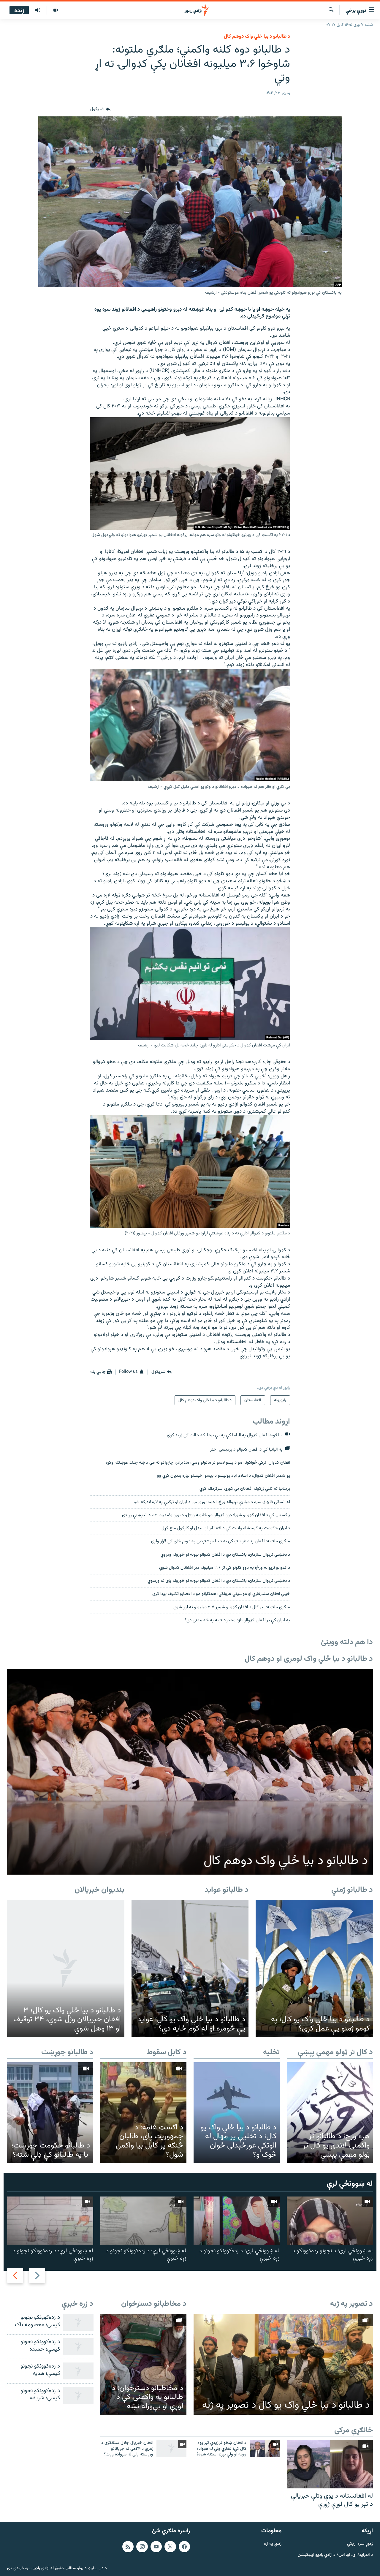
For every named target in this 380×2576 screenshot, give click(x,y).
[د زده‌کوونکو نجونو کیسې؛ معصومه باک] (78, 2322)
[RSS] (128, 2546)
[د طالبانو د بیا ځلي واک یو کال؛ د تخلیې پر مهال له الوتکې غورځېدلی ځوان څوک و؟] (237, 2113)
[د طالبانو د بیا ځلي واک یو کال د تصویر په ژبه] (283, 2364)
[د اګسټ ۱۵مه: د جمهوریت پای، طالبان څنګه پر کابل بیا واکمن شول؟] (143, 2113)
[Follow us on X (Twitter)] (170, 2546)
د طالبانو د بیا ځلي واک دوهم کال (257, 37)
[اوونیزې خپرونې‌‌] (38, 10)
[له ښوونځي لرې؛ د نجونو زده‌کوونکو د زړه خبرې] (330, 2221)
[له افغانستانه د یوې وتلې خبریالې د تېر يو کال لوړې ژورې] (330, 2464)
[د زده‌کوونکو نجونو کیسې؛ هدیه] (78, 2371)
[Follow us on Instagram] (142, 2546)
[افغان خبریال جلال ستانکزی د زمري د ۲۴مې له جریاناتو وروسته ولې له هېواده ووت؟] (171, 2448)
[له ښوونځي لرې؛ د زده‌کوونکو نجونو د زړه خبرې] (237, 2221)
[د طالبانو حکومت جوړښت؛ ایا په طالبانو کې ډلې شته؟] (50, 2113)
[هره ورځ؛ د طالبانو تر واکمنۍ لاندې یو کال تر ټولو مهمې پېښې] (330, 2113)
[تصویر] (56, 10)
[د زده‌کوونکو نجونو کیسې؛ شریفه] (78, 2396)
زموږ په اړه (273, 2544)
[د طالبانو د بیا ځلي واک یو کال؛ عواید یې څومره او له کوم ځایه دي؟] (190, 1968)
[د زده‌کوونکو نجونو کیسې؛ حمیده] (78, 2347)
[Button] (100, 109)
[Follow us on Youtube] (156, 2546)
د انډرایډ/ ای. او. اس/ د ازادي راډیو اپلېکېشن (335, 2555)
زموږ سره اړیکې (360, 2544)
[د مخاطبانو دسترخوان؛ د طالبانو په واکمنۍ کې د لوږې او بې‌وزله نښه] (143, 2364)
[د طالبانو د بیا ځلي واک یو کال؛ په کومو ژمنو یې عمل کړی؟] (314, 1968)
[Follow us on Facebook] (184, 2546)
